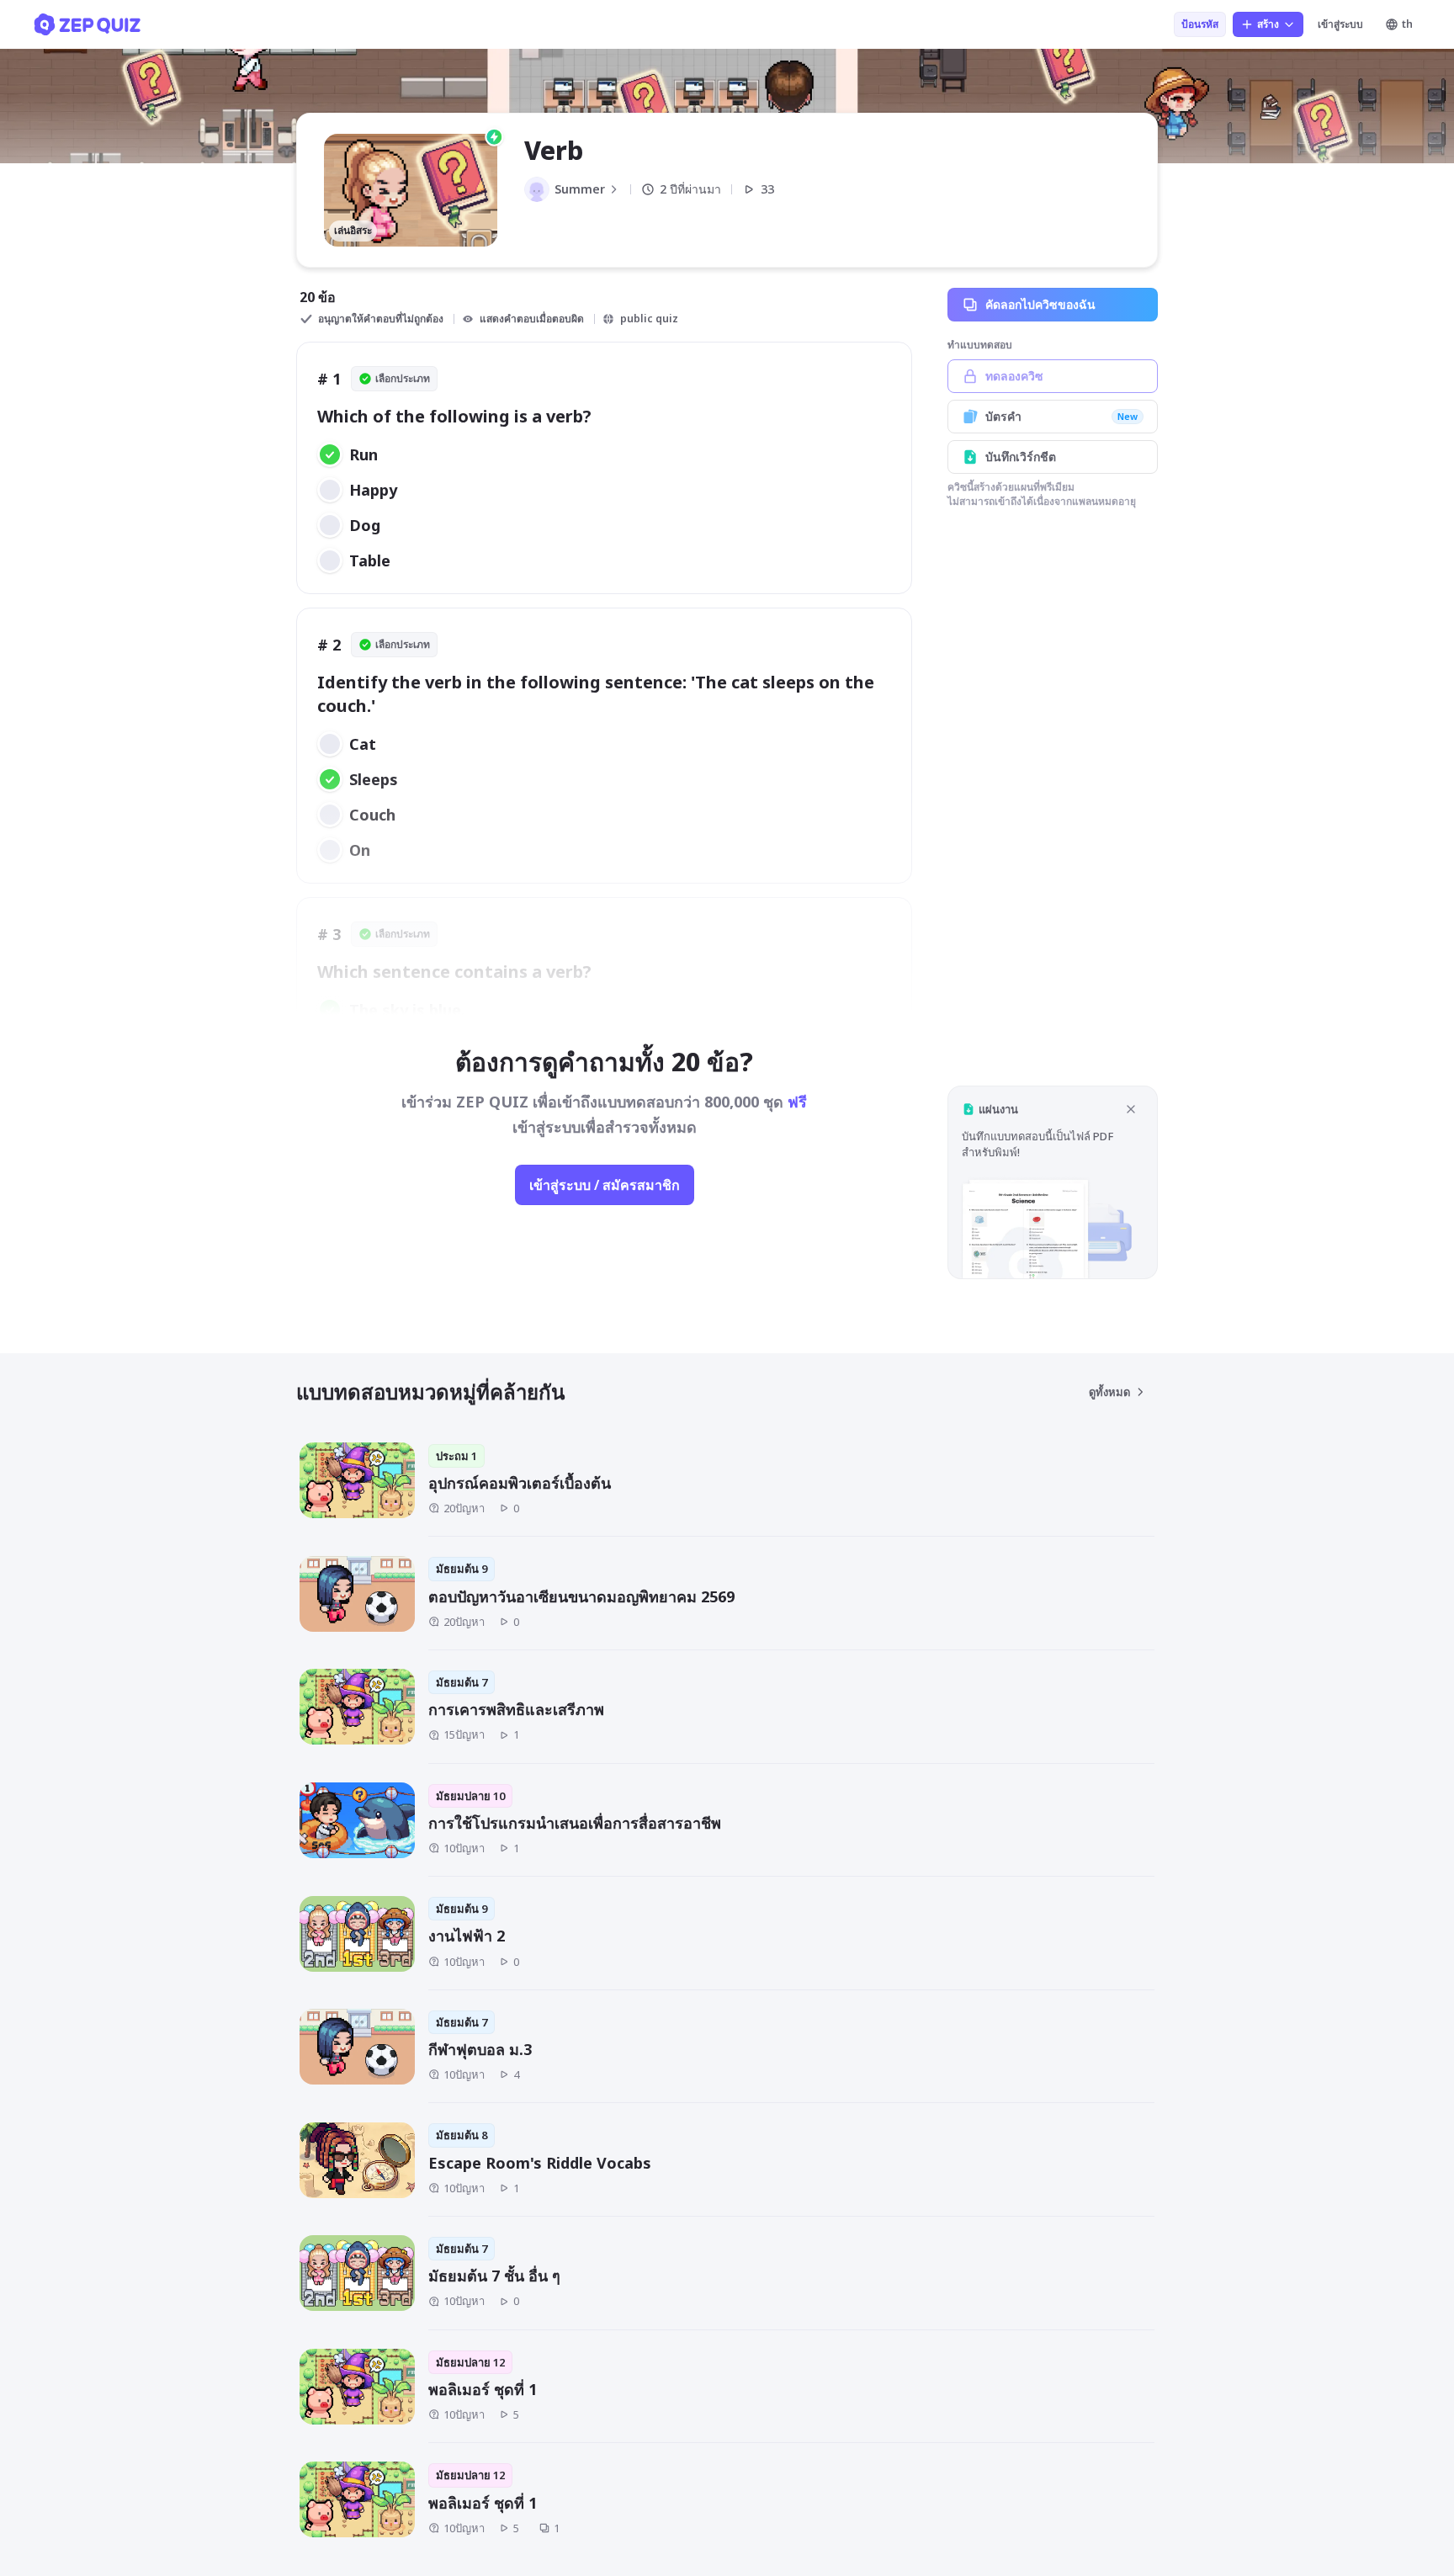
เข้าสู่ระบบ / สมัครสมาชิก (605, 1185)
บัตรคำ (1061, 416)
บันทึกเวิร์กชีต (1021, 457)
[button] (1053, 1182)
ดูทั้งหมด (1109, 1392)
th (1407, 24)
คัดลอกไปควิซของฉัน (1040, 304)
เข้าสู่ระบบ (1340, 24)
